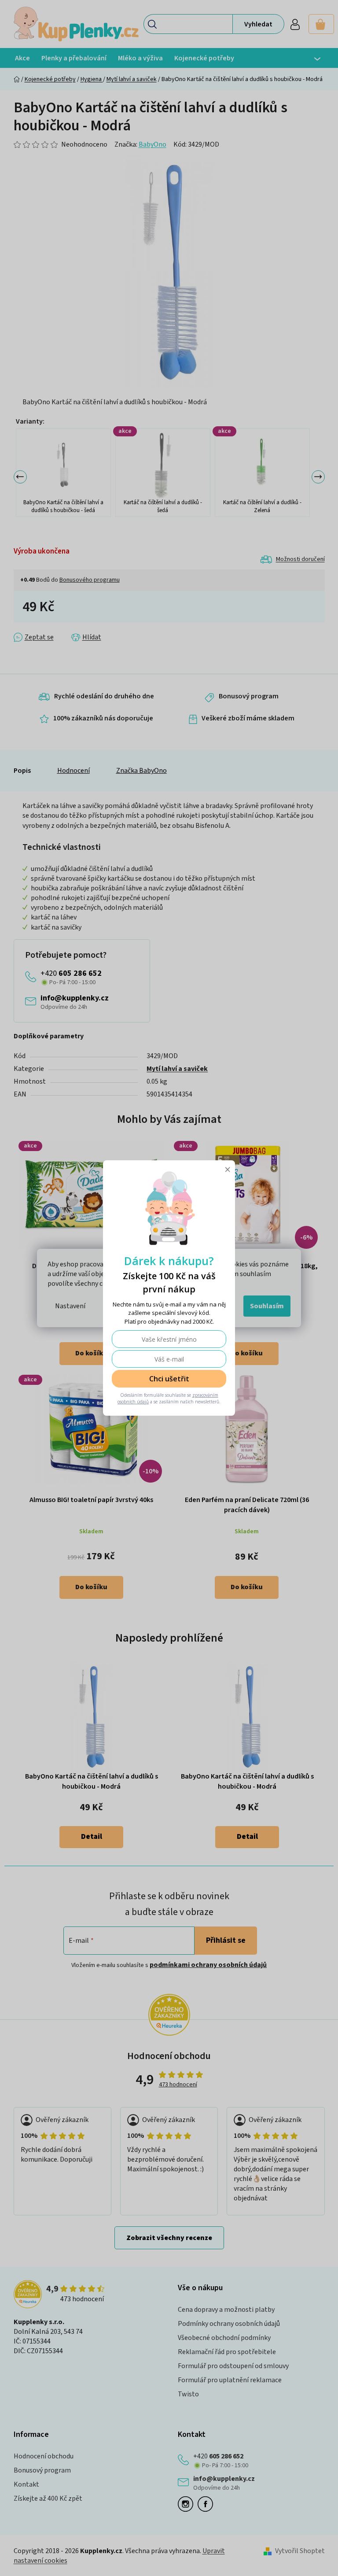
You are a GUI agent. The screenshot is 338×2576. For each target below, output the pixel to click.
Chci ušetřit (166, 1379)
